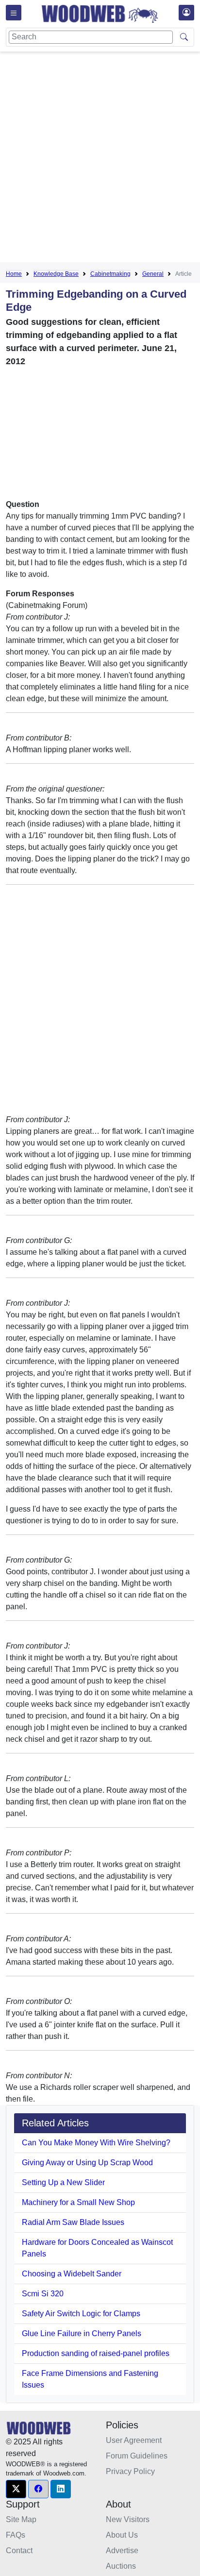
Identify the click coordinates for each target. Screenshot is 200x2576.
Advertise (122, 2551)
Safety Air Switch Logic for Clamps (81, 2314)
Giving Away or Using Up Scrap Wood (87, 2163)
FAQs (16, 2535)
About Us (122, 2535)
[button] (16, 2489)
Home (14, 274)
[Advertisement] (100, 159)
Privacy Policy (130, 2471)
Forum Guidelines (137, 2456)
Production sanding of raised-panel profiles (96, 2353)
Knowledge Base (56, 274)
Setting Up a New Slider (63, 2182)
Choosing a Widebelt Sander (72, 2274)
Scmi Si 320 (43, 2294)
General (153, 274)
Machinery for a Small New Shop (78, 2202)
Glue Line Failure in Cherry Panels (82, 2333)
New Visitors (128, 2519)
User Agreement (134, 2440)
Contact (19, 2551)
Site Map (21, 2519)
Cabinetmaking (110, 274)
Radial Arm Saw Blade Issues (73, 2222)
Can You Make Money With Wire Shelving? (96, 2143)
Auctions (121, 2566)
